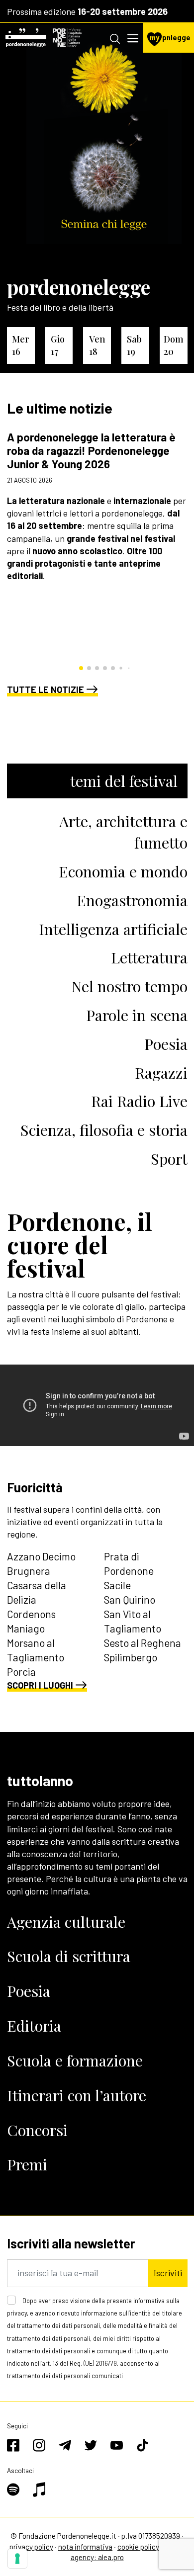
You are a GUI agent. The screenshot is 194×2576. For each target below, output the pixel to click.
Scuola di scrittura (69, 1956)
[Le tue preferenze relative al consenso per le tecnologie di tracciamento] (17, 2559)
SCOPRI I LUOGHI (40, 1685)
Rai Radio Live (139, 1101)
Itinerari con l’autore (77, 2095)
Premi (27, 2164)
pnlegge (170, 38)
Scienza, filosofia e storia (104, 1130)
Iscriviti (168, 2273)
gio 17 (58, 345)
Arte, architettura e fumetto (123, 832)
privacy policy (31, 2547)
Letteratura (149, 957)
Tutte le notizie (46, 689)
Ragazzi (161, 1073)
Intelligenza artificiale (113, 929)
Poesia (166, 1044)
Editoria (34, 2025)
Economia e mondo (123, 871)
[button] (81, 668)
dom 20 (174, 345)
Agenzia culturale (66, 1922)
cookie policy (138, 2547)
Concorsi (37, 2130)
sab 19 (134, 345)
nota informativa (85, 2547)
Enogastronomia (132, 900)
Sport (169, 1159)
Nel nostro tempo (129, 986)
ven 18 (97, 345)
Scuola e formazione (75, 2060)
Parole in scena (137, 1015)
